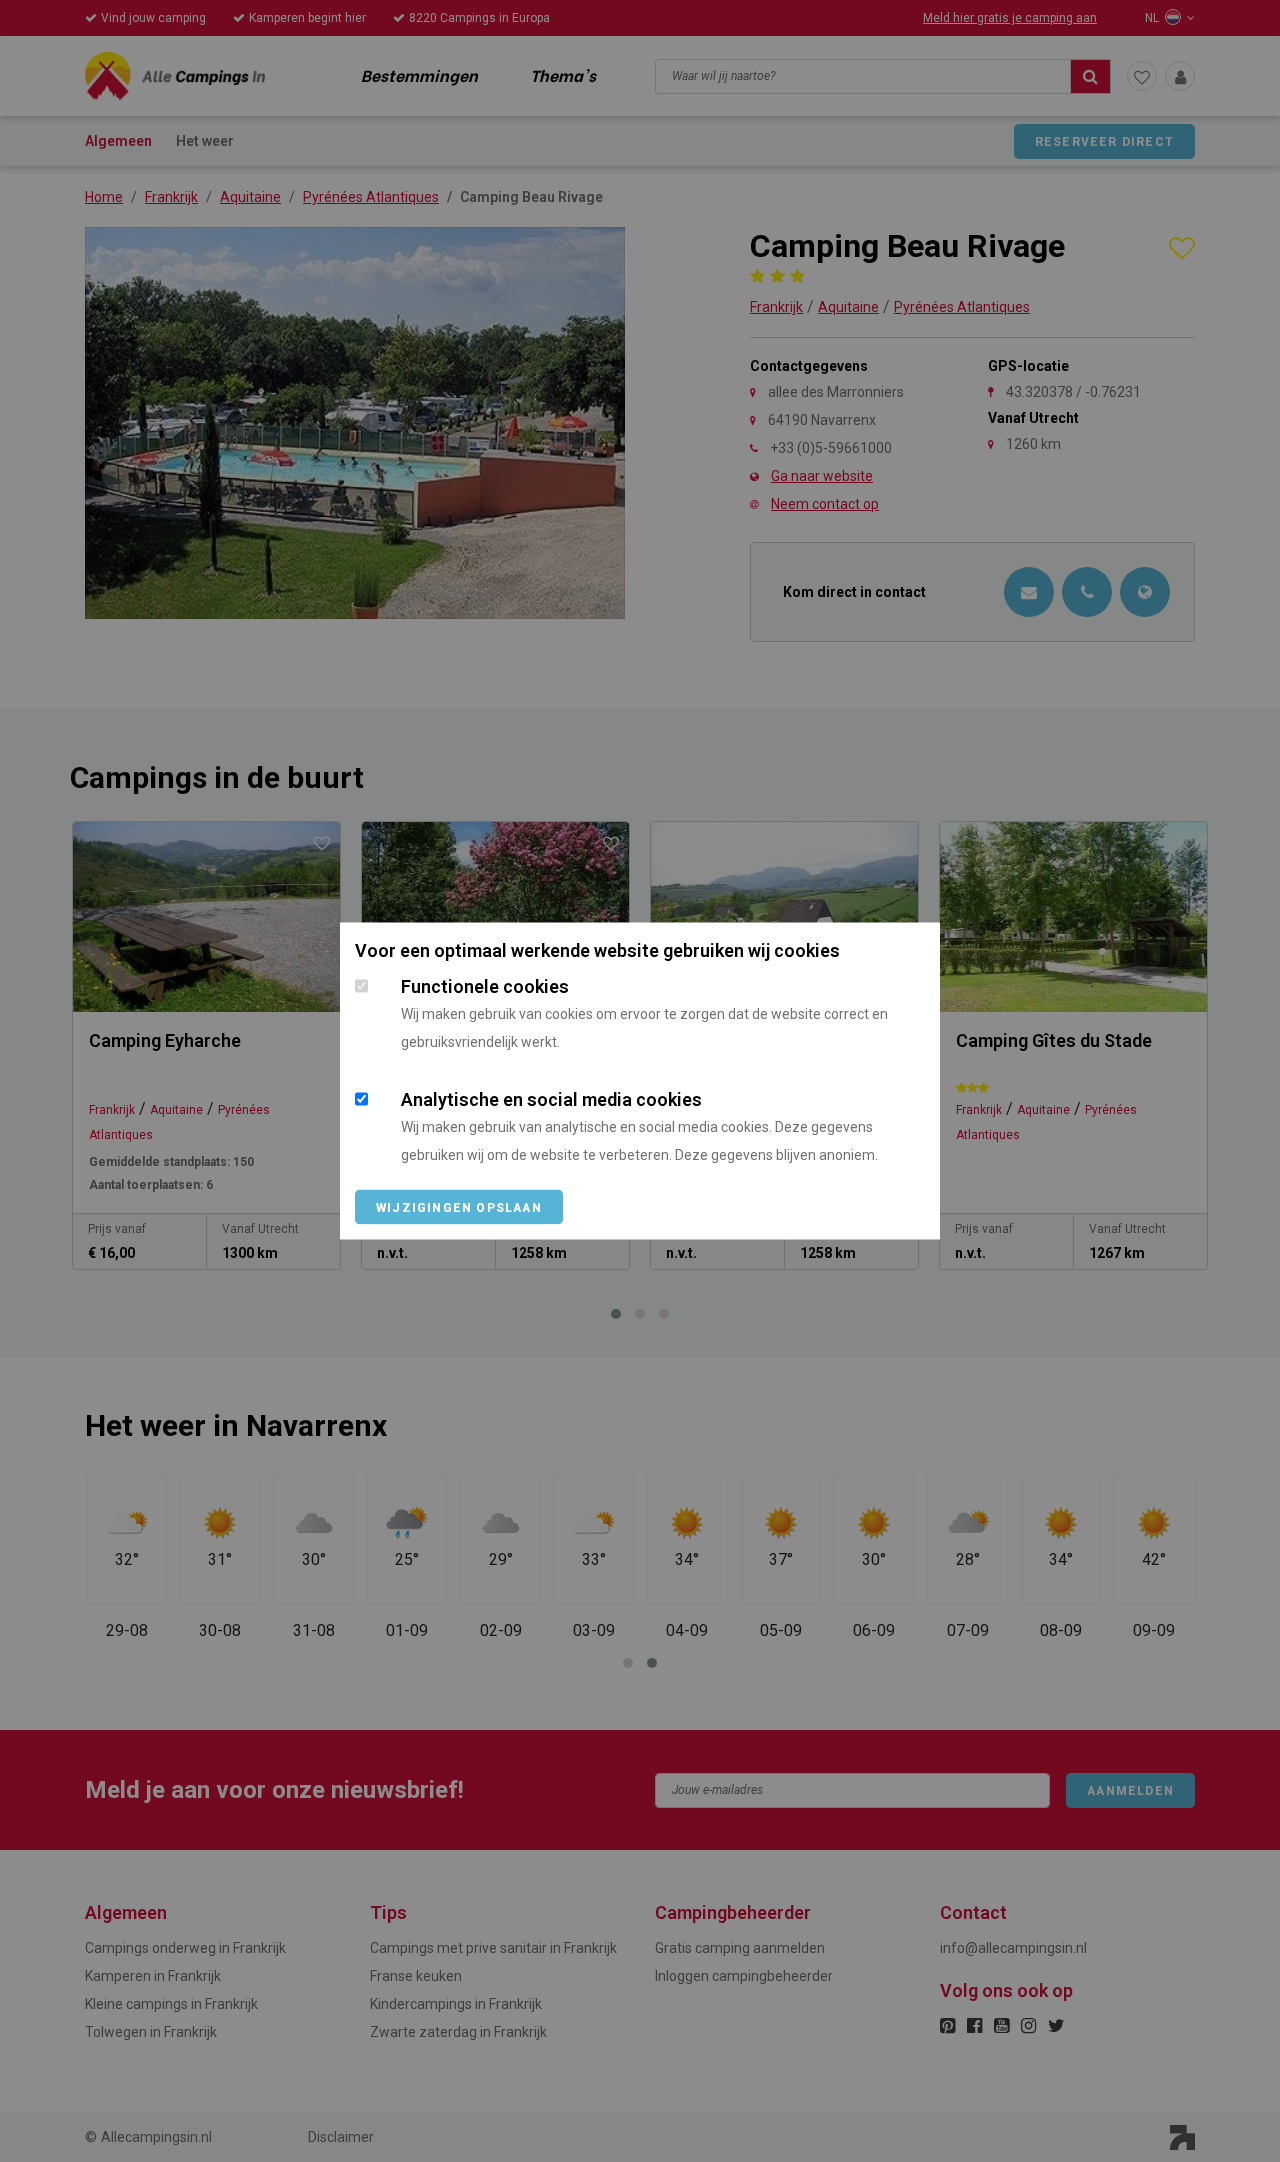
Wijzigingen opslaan (459, 1208)
